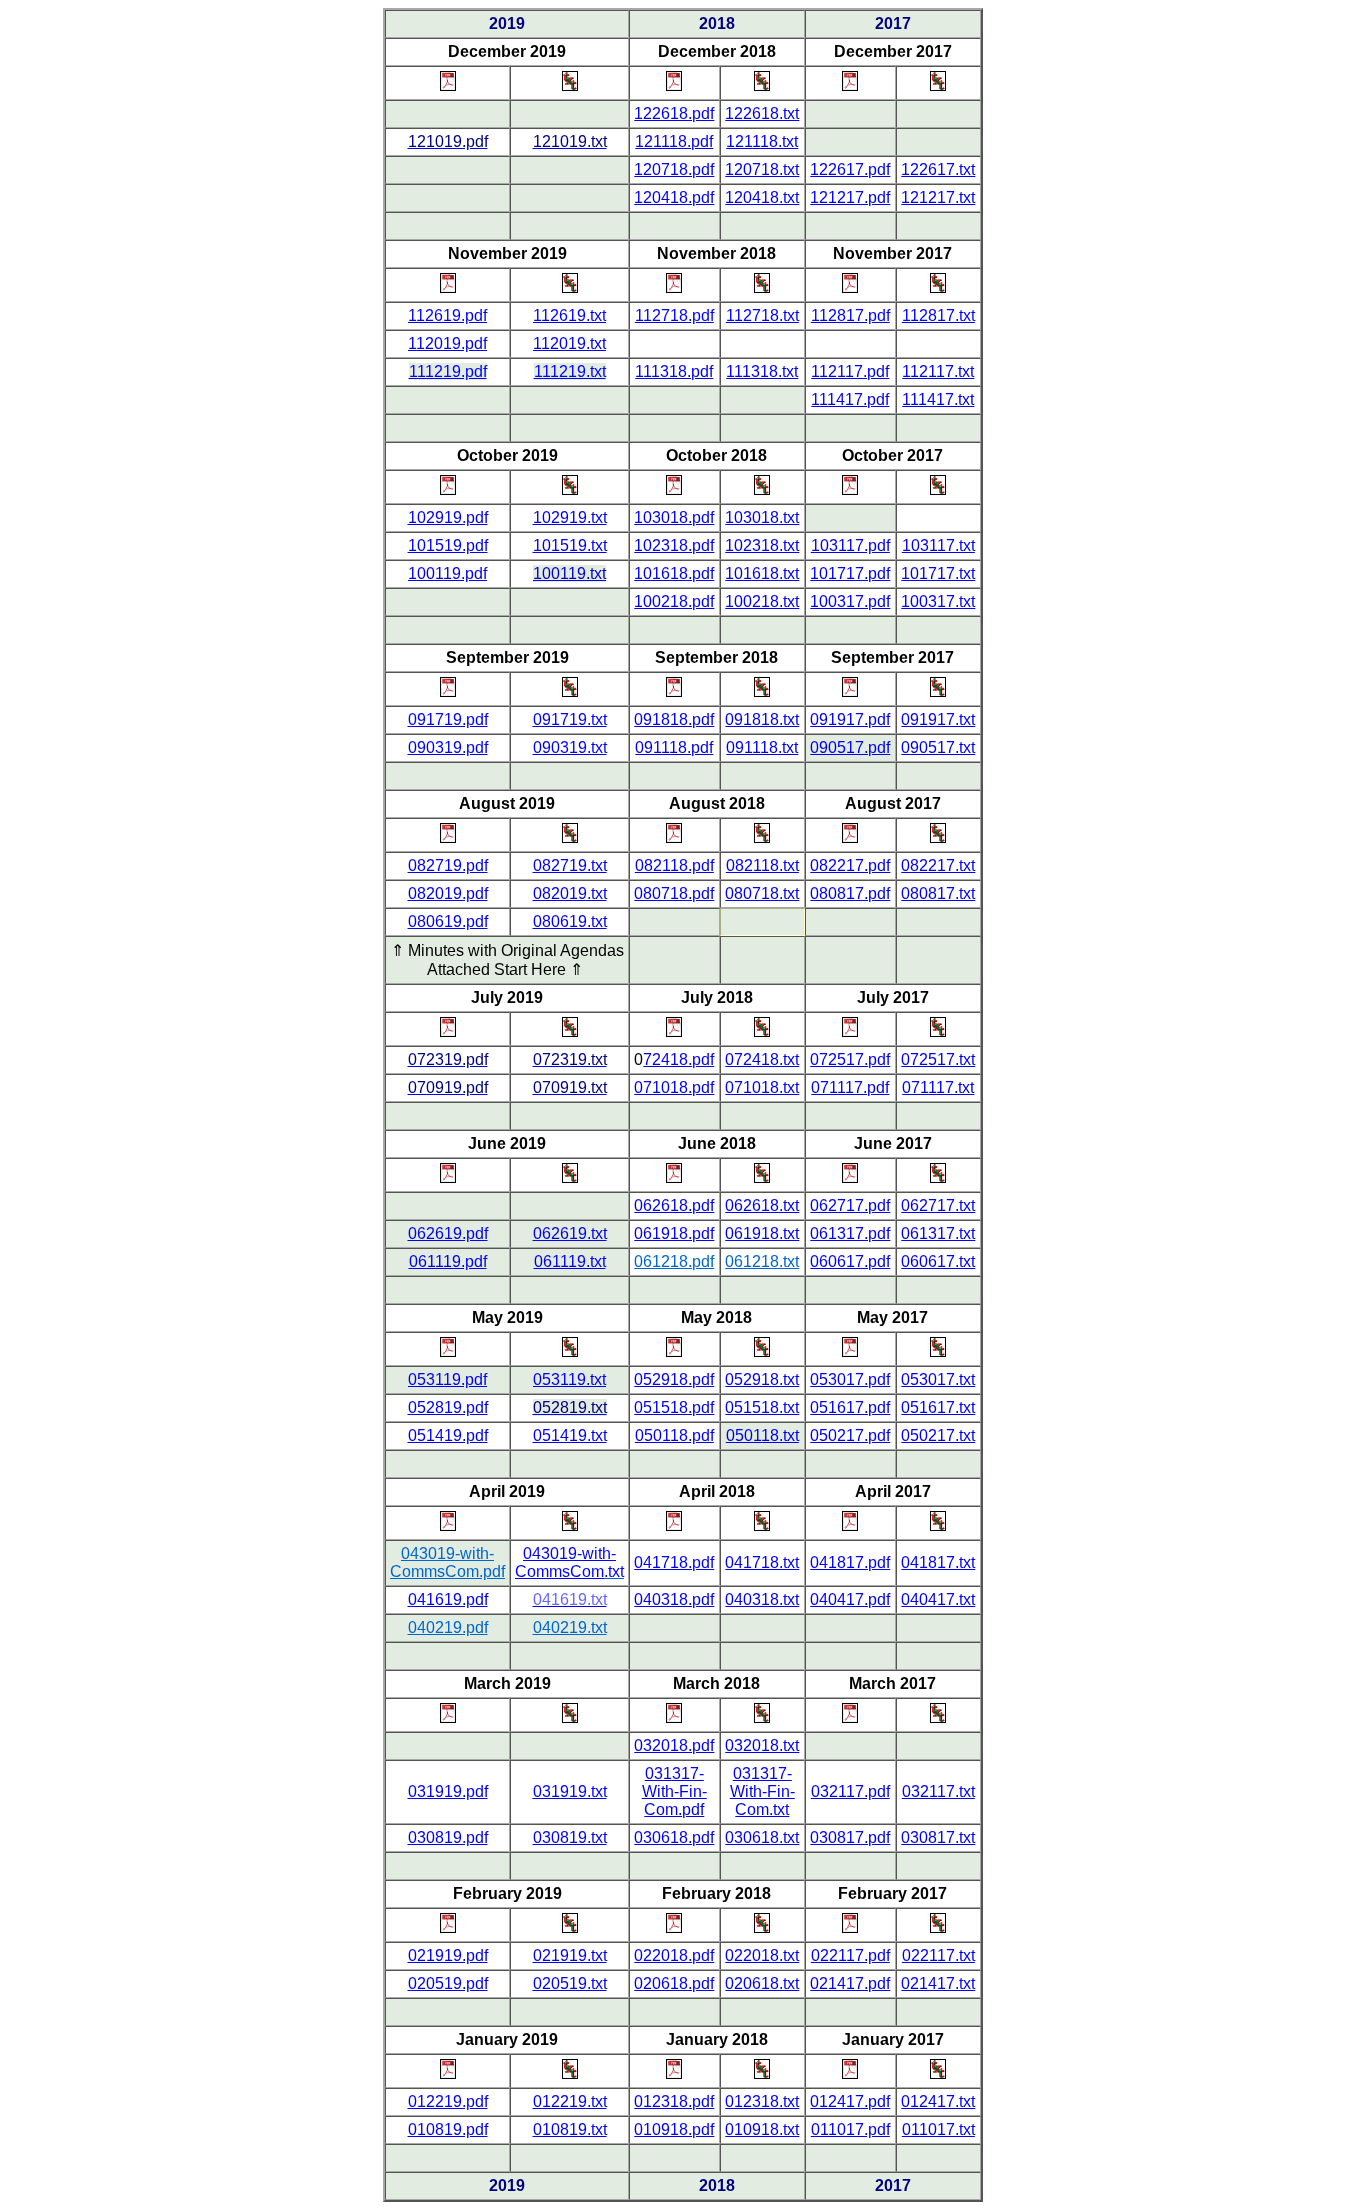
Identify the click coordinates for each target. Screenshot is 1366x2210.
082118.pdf (674, 865)
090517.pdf (850, 747)
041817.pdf (850, 1562)
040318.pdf (674, 1599)
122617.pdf (850, 169)
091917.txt (938, 719)
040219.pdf (448, 1627)
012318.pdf (674, 2101)
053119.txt (569, 1379)
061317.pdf (850, 1233)
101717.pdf (850, 573)
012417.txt (938, 2101)
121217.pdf (850, 197)
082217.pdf (850, 865)
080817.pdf (850, 893)
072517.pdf (850, 1059)
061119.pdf (448, 1261)
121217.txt (938, 197)
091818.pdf (674, 719)
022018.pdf (674, 1955)
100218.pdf (674, 601)
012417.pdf (850, 2101)
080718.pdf (674, 893)
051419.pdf (448, 1435)
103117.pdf (850, 545)
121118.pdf (674, 141)
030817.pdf (850, 1837)
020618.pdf (674, 1983)
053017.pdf (850, 1379)
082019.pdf (448, 893)
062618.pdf (674, 1205)
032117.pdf (850, 1791)
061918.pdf (674, 1233)
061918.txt (762, 1233)
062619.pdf (448, 1233)
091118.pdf (674, 747)
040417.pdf (850, 1599)
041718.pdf (674, 1562)
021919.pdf (448, 1955)
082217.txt (938, 865)
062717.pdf (850, 1205)
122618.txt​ (762, 113)
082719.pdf (448, 865)
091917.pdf (850, 719)
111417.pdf (850, 399)
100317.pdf (850, 601)
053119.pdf (447, 1379)
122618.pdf (674, 113)
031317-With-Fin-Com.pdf (674, 1791)
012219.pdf (448, 2101)
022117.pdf (850, 1955)
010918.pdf (674, 2129)
